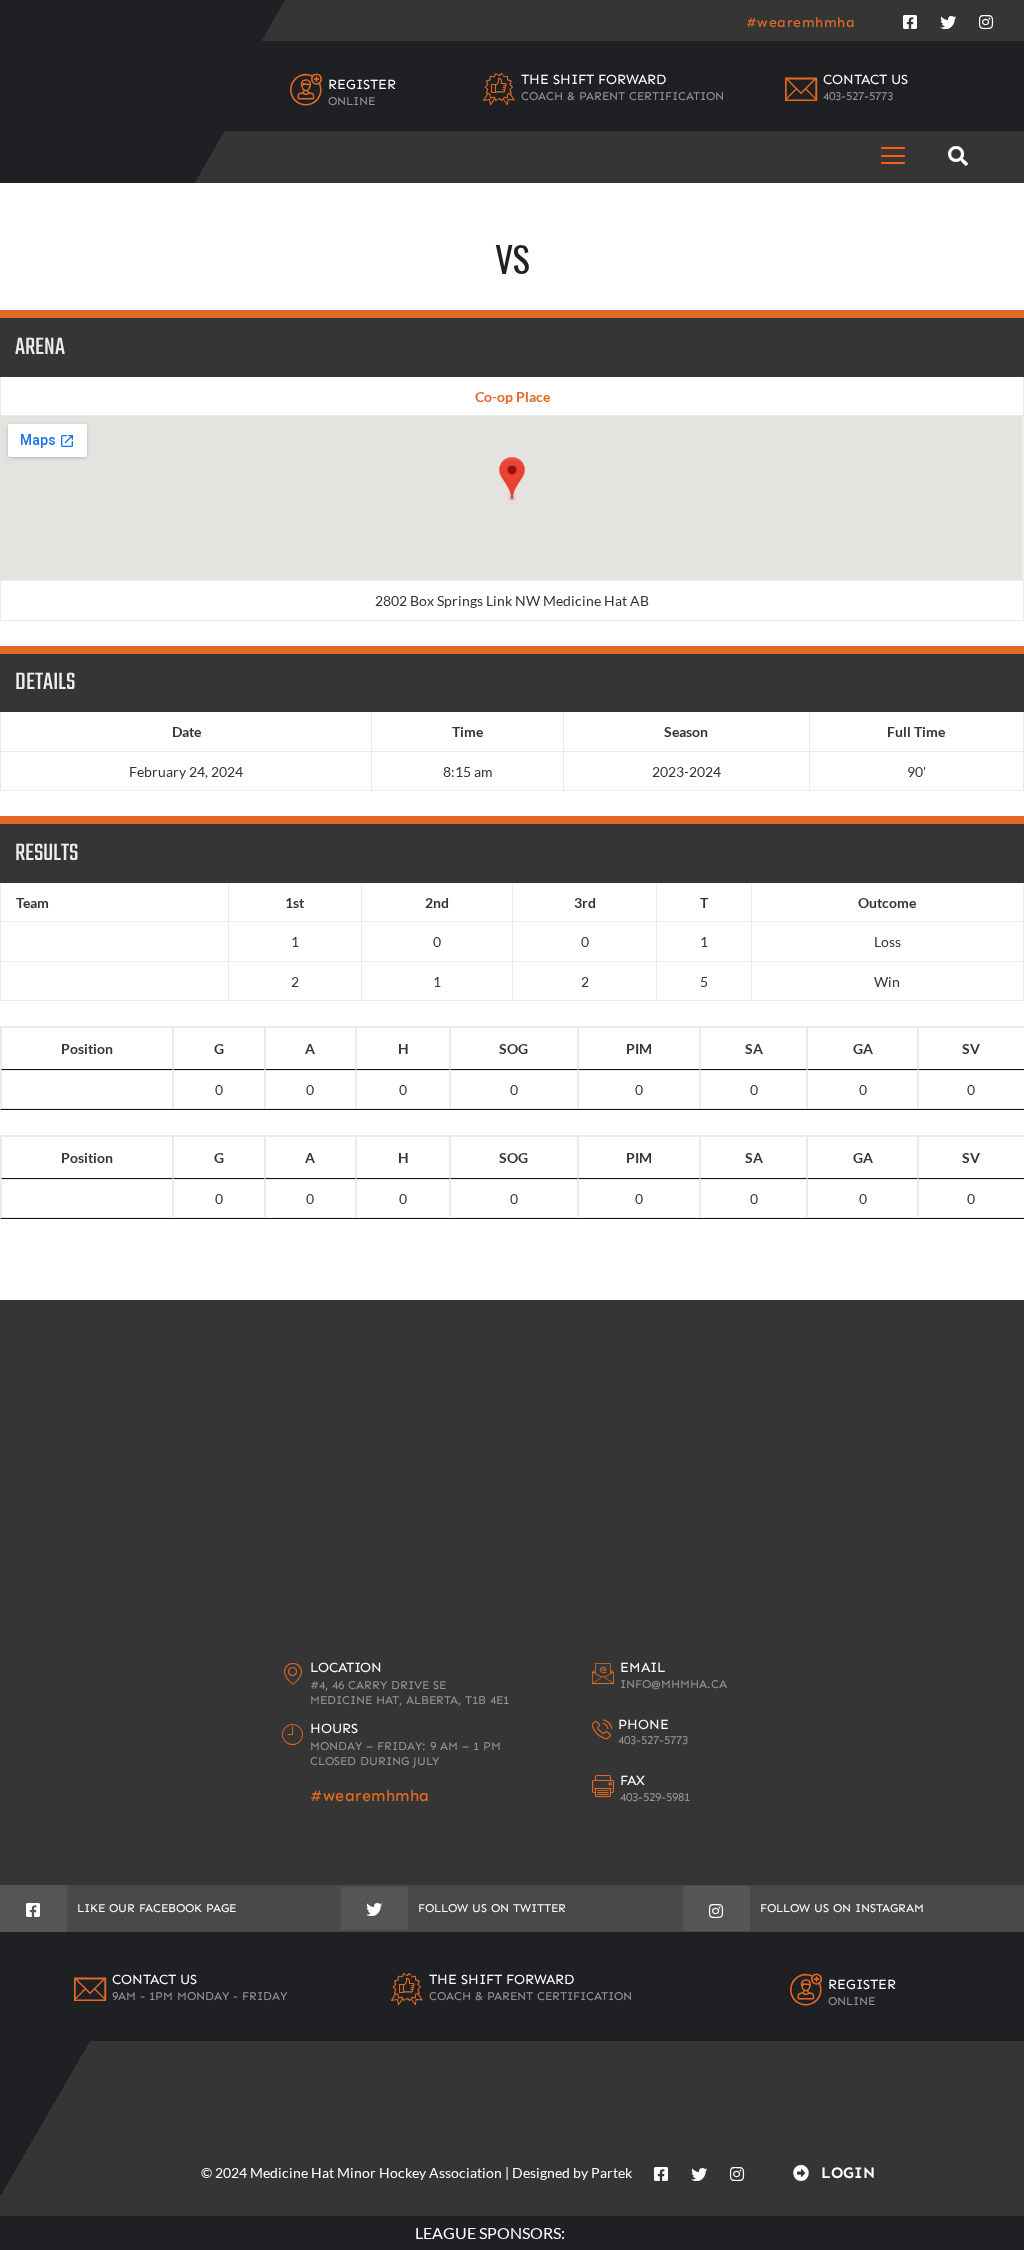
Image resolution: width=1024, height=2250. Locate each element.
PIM (639, 1048)
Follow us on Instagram (842, 1908)
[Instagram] (986, 18)
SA (754, 1048)
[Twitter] (948, 18)
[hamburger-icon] (893, 156)
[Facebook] (910, 18)
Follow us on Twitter (492, 1908)
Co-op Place (512, 396)
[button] (958, 156)
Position (87, 1048)
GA (863, 1048)
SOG (513, 1048)
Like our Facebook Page (156, 1908)
